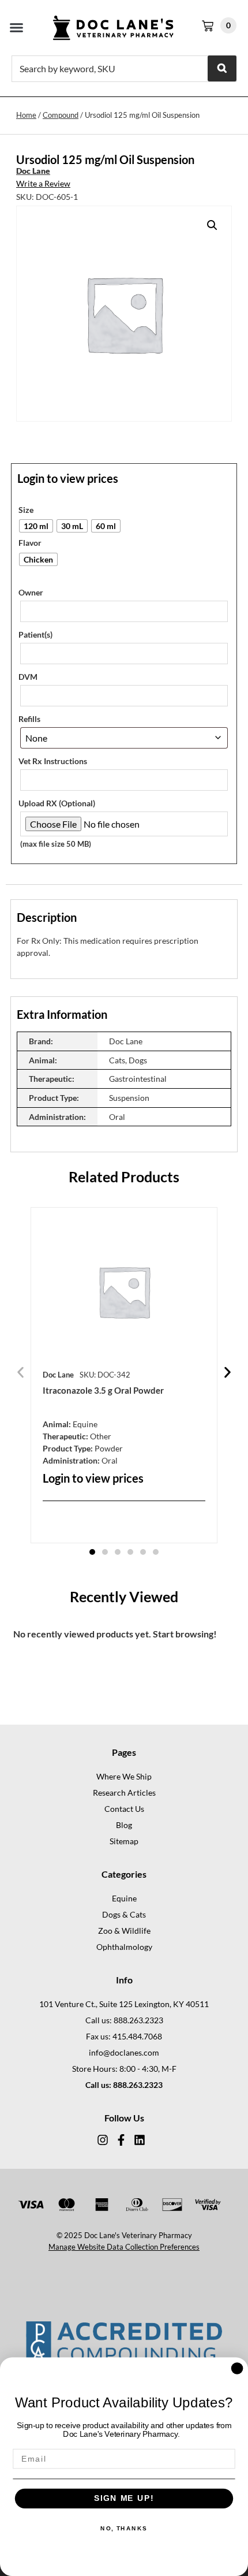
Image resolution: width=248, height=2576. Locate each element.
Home (26, 115)
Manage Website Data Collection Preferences (124, 2247)
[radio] (36, 526)
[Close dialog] (237, 2368)
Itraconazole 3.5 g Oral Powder (103, 1390)
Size (26, 510)
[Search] (222, 68)
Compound (61, 115)
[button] (17, 28)
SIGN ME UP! (124, 2499)
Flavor (30, 543)
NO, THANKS (124, 2529)
